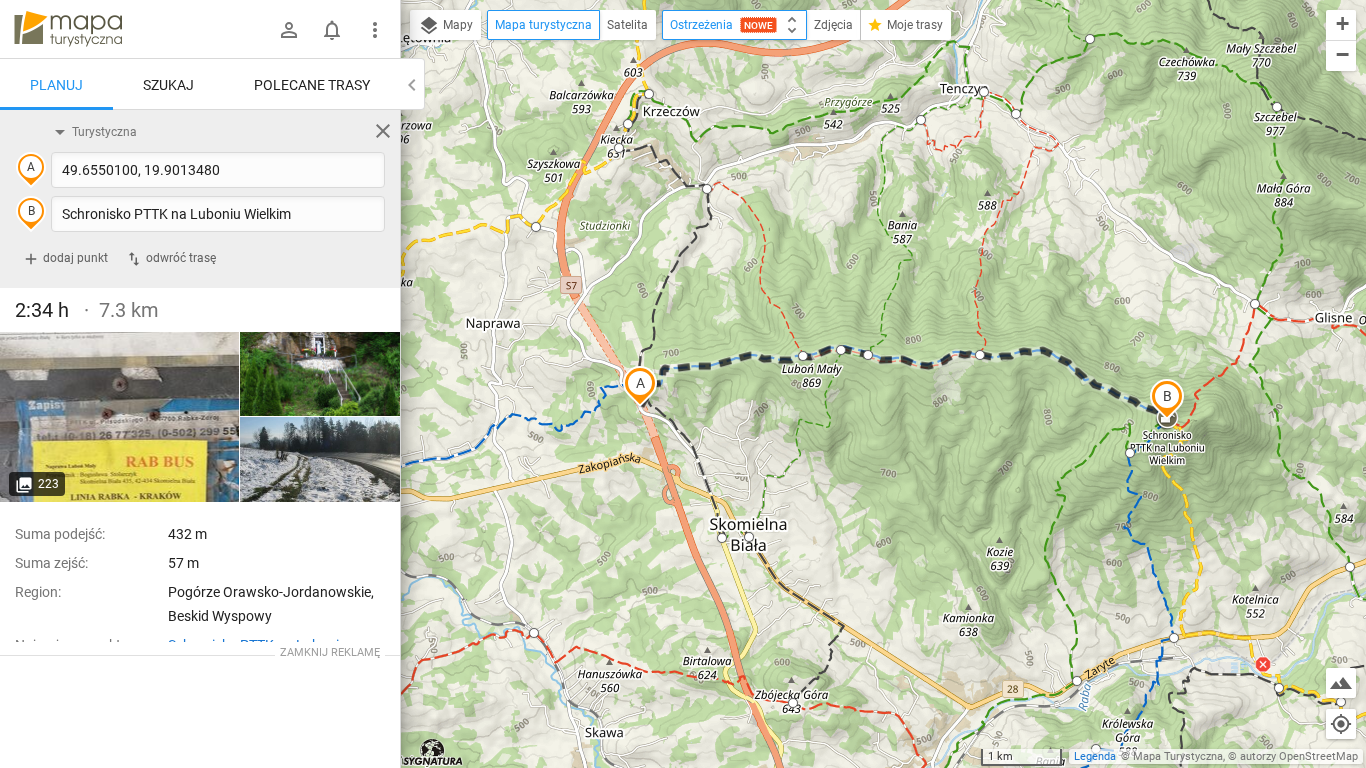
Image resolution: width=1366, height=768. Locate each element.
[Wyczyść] (383, 131)
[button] (640, 386)
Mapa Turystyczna (1178, 756)
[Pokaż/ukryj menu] (375, 30)
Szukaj (168, 85)
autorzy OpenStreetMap (1299, 756)
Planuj (56, 85)
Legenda (1095, 756)
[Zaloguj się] (289, 30)
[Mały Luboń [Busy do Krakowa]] (120, 417)
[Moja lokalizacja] (1341, 724)
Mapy (456, 25)
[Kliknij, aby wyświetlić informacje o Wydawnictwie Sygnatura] (433, 752)
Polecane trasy (312, 85)
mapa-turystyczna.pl (68, 29)
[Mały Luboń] (320, 374)
